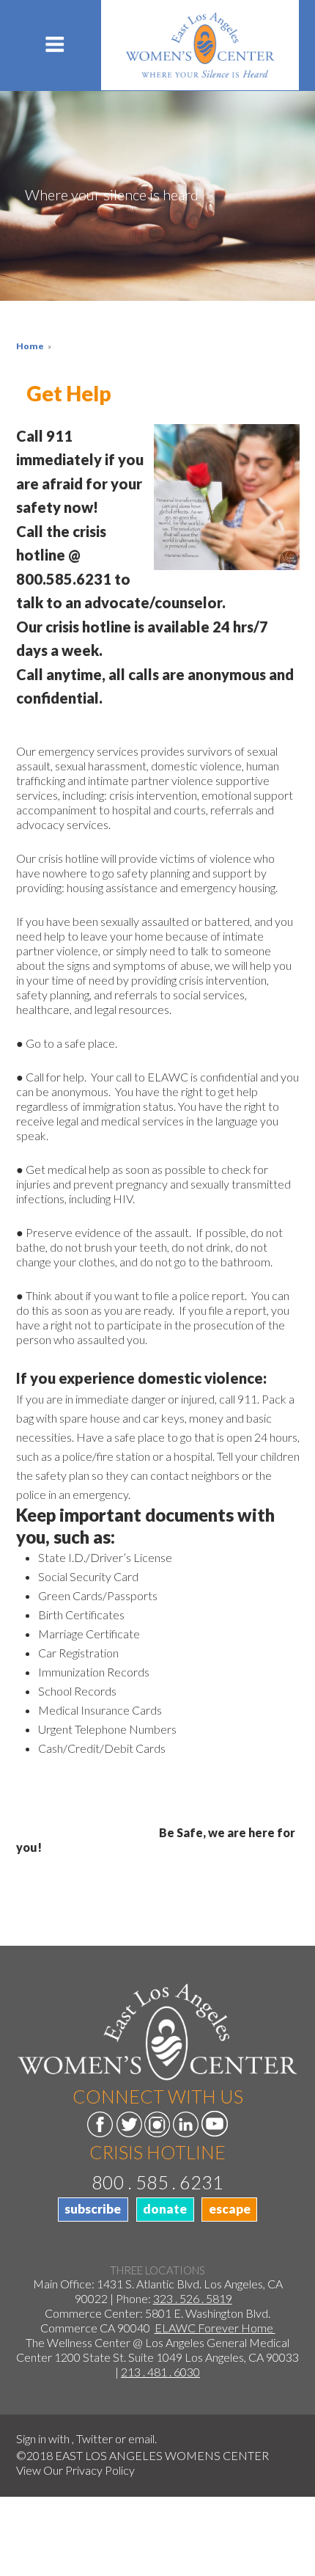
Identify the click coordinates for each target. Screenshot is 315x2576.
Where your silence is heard (112, 194)
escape (230, 2209)
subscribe (93, 2209)
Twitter (94, 2438)
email (141, 2438)
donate (165, 2209)
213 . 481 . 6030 (160, 2372)
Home (30, 346)
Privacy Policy (100, 2470)
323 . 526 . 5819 (193, 2298)
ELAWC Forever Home (215, 2328)
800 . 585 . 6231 (157, 2182)
